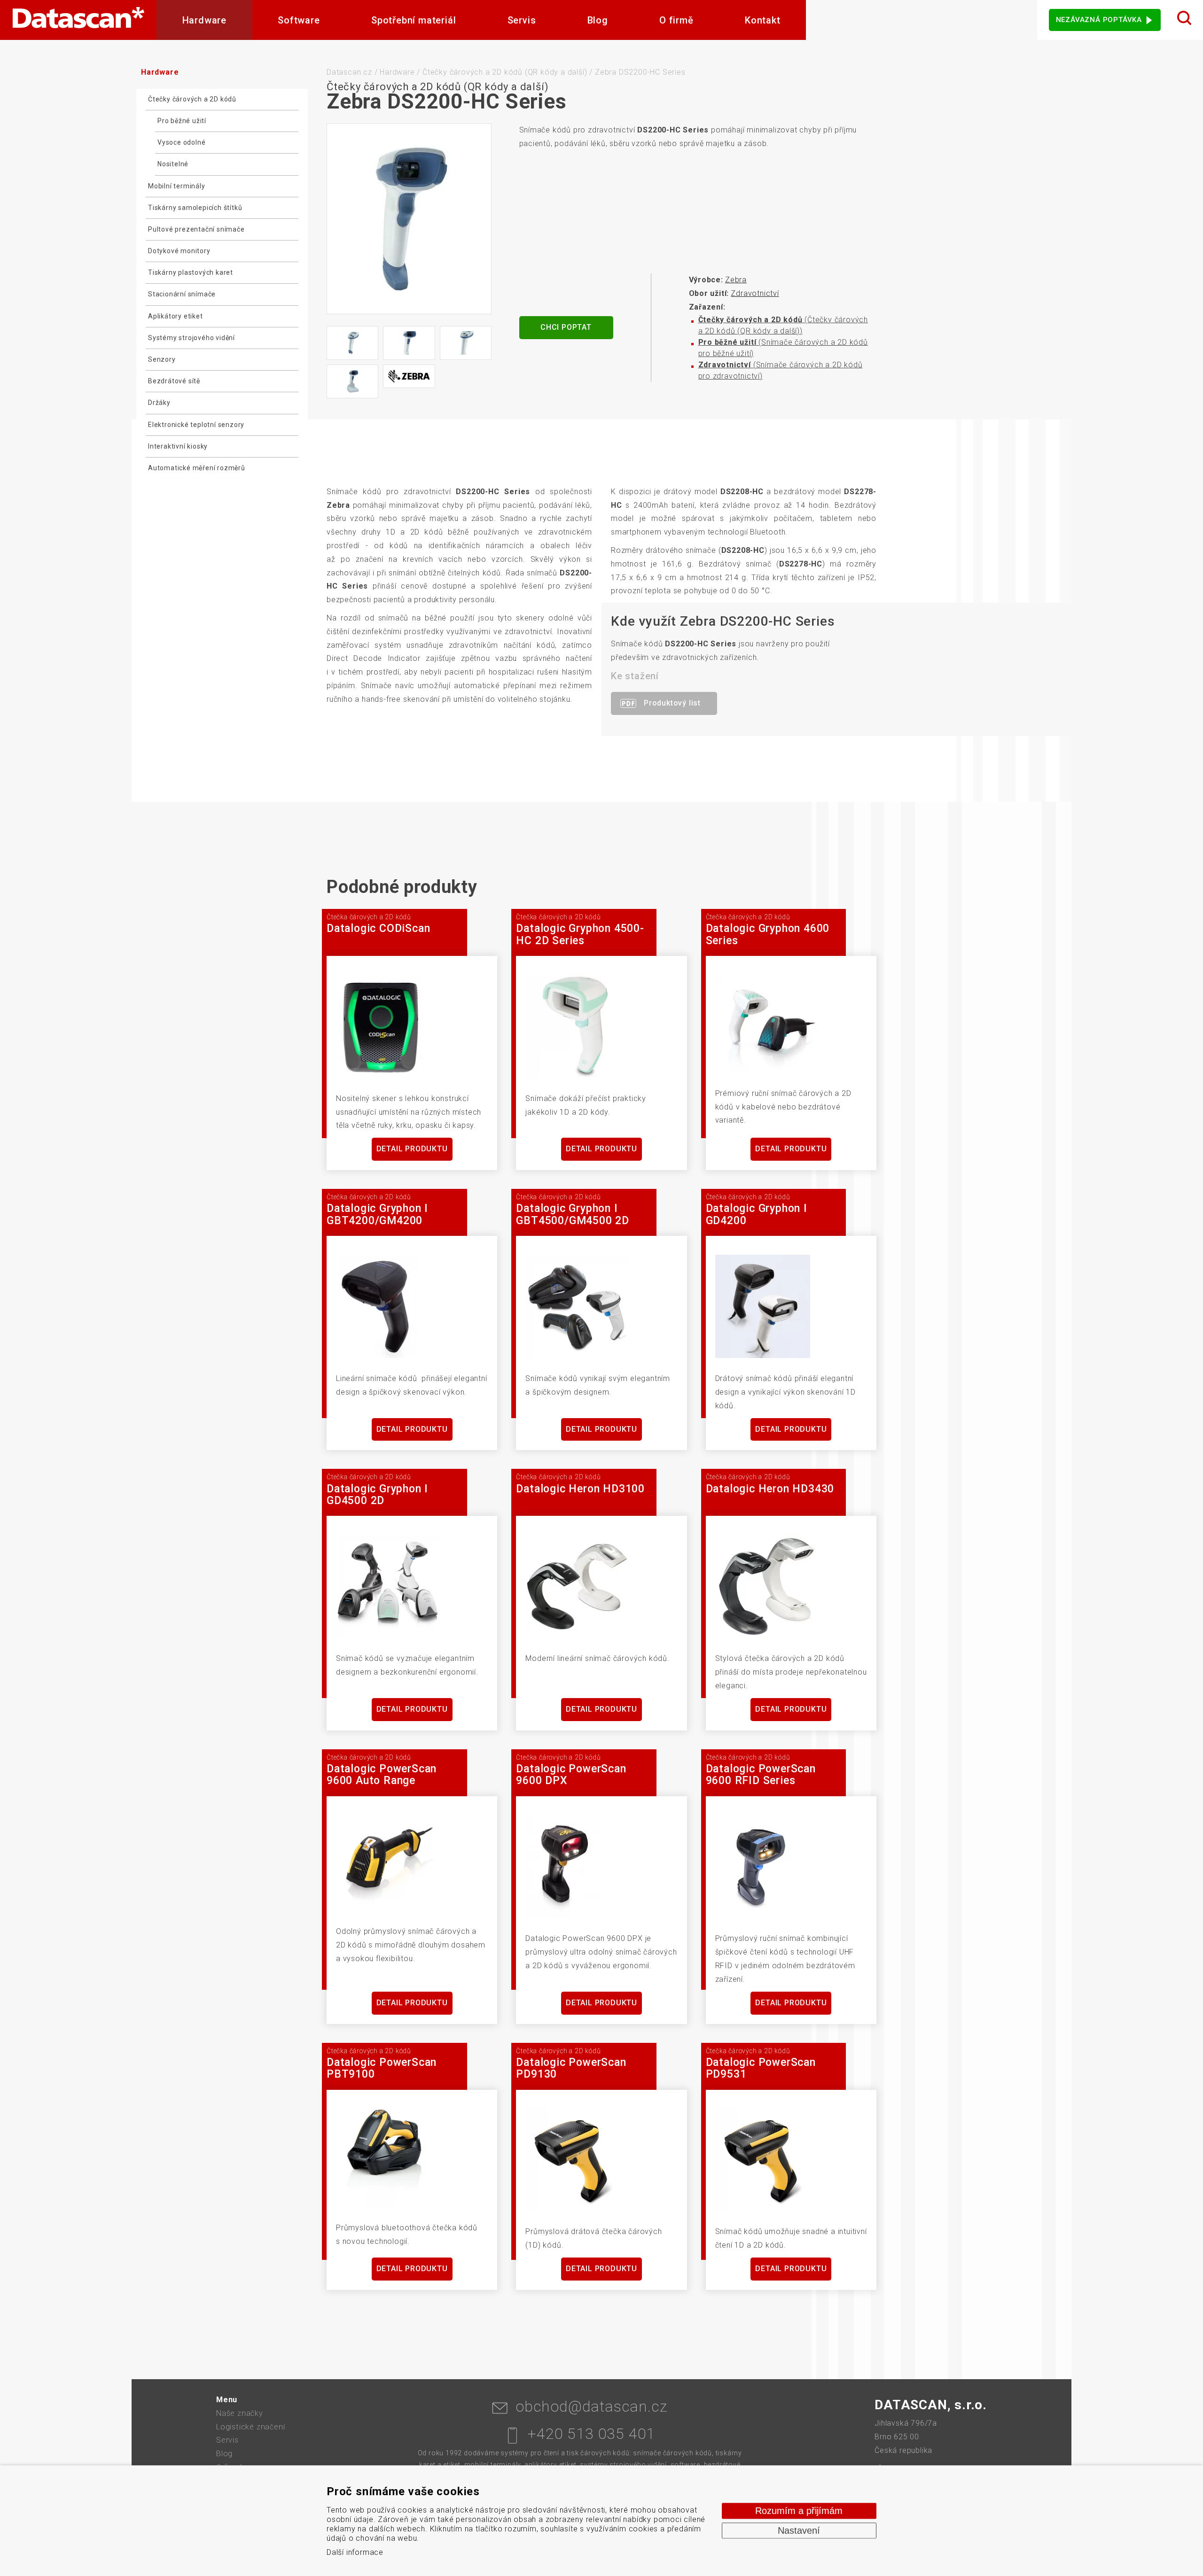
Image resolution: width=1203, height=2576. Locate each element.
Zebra (736, 280)
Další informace (355, 2552)
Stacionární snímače (182, 294)
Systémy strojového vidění (191, 338)
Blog (598, 20)
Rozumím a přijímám (799, 2511)
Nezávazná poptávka (1099, 20)
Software (299, 20)
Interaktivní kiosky (178, 446)
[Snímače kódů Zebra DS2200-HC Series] (409, 219)
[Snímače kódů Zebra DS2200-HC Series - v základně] (352, 381)
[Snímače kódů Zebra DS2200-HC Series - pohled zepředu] (409, 343)
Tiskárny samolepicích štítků (195, 208)
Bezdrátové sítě (174, 381)
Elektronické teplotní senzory (196, 425)
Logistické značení (250, 2427)
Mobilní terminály (177, 186)
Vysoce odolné (181, 142)
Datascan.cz (349, 72)
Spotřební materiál (414, 20)
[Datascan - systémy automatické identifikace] (78, 20)
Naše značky (240, 2413)
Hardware (204, 20)
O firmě (676, 20)
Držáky (159, 403)
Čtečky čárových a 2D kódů (192, 99)
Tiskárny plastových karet (191, 272)
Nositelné (173, 164)
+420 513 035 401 (591, 2434)
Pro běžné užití (182, 121)
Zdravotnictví (755, 293)
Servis (522, 20)
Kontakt (763, 20)
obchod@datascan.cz (591, 2406)
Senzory (162, 359)
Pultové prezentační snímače (196, 229)
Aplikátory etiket (176, 316)
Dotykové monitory (179, 251)
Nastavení (799, 2530)
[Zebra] (409, 376)
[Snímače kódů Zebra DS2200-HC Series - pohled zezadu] (352, 343)
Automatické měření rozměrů (197, 468)
